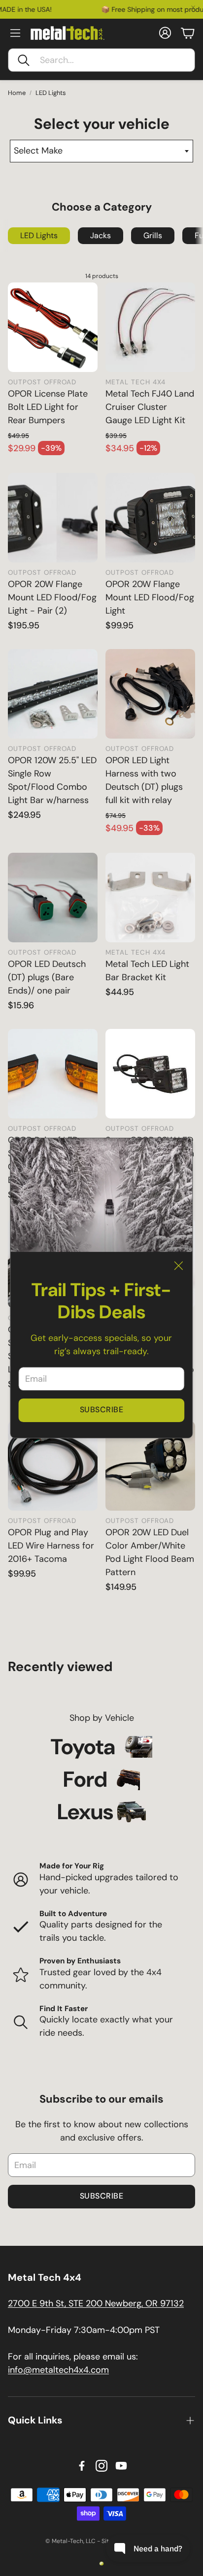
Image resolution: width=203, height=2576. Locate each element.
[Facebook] (82, 2466)
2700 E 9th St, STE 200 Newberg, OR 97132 (96, 2303)
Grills (153, 235)
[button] (101, 60)
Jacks (101, 235)
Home (17, 93)
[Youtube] (121, 2466)
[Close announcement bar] (193, 7)
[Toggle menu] (15, 33)
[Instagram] (101, 2466)
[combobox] (101, 151)
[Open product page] (53, 327)
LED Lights (51, 93)
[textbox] (101, 151)
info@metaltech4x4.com (58, 2370)
